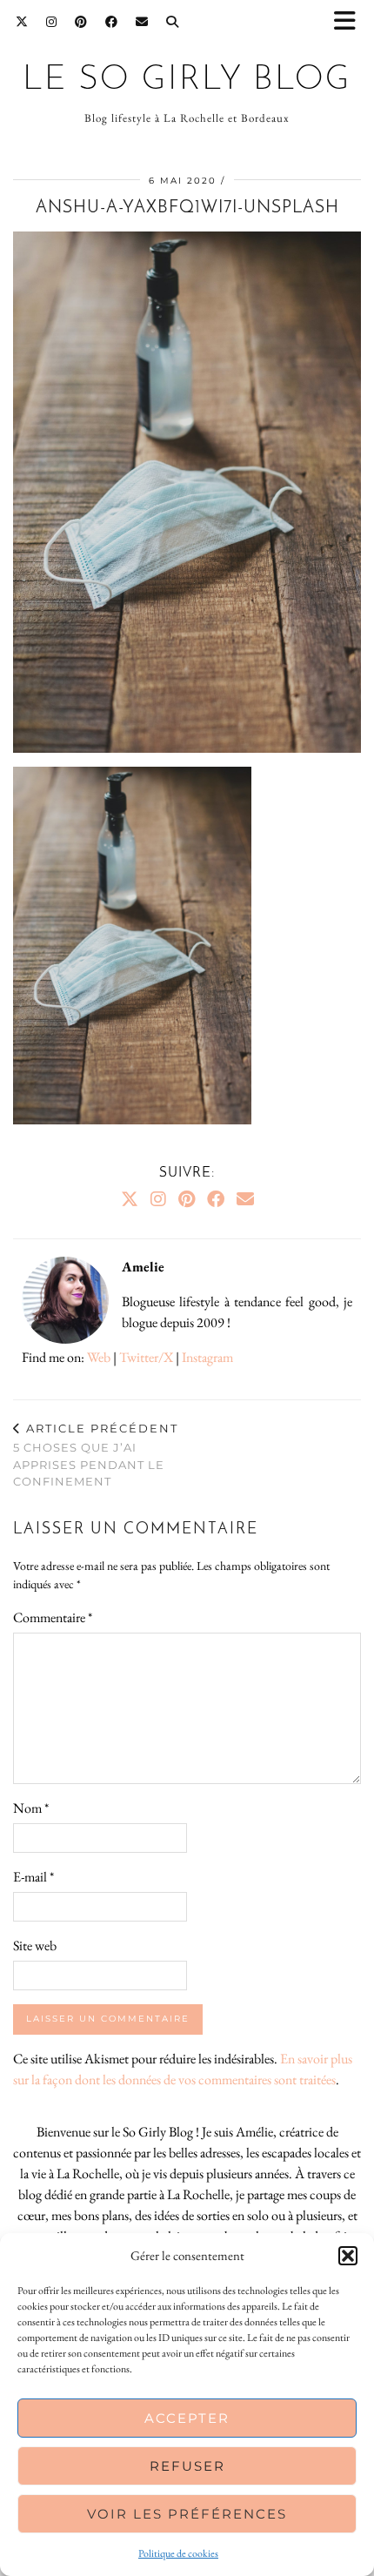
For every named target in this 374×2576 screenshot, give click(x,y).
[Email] (142, 22)
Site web (35, 1945)
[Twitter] (22, 22)
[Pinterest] (81, 22)
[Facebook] (112, 22)
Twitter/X (146, 1357)
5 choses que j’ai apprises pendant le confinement (96, 1455)
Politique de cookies (178, 2553)
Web (99, 1357)
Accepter (187, 2418)
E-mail (33, 1877)
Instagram (207, 1357)
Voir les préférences (187, 2514)
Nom (31, 1808)
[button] (351, 22)
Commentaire (53, 1617)
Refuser (187, 2466)
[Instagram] (52, 22)
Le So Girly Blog (187, 80)
